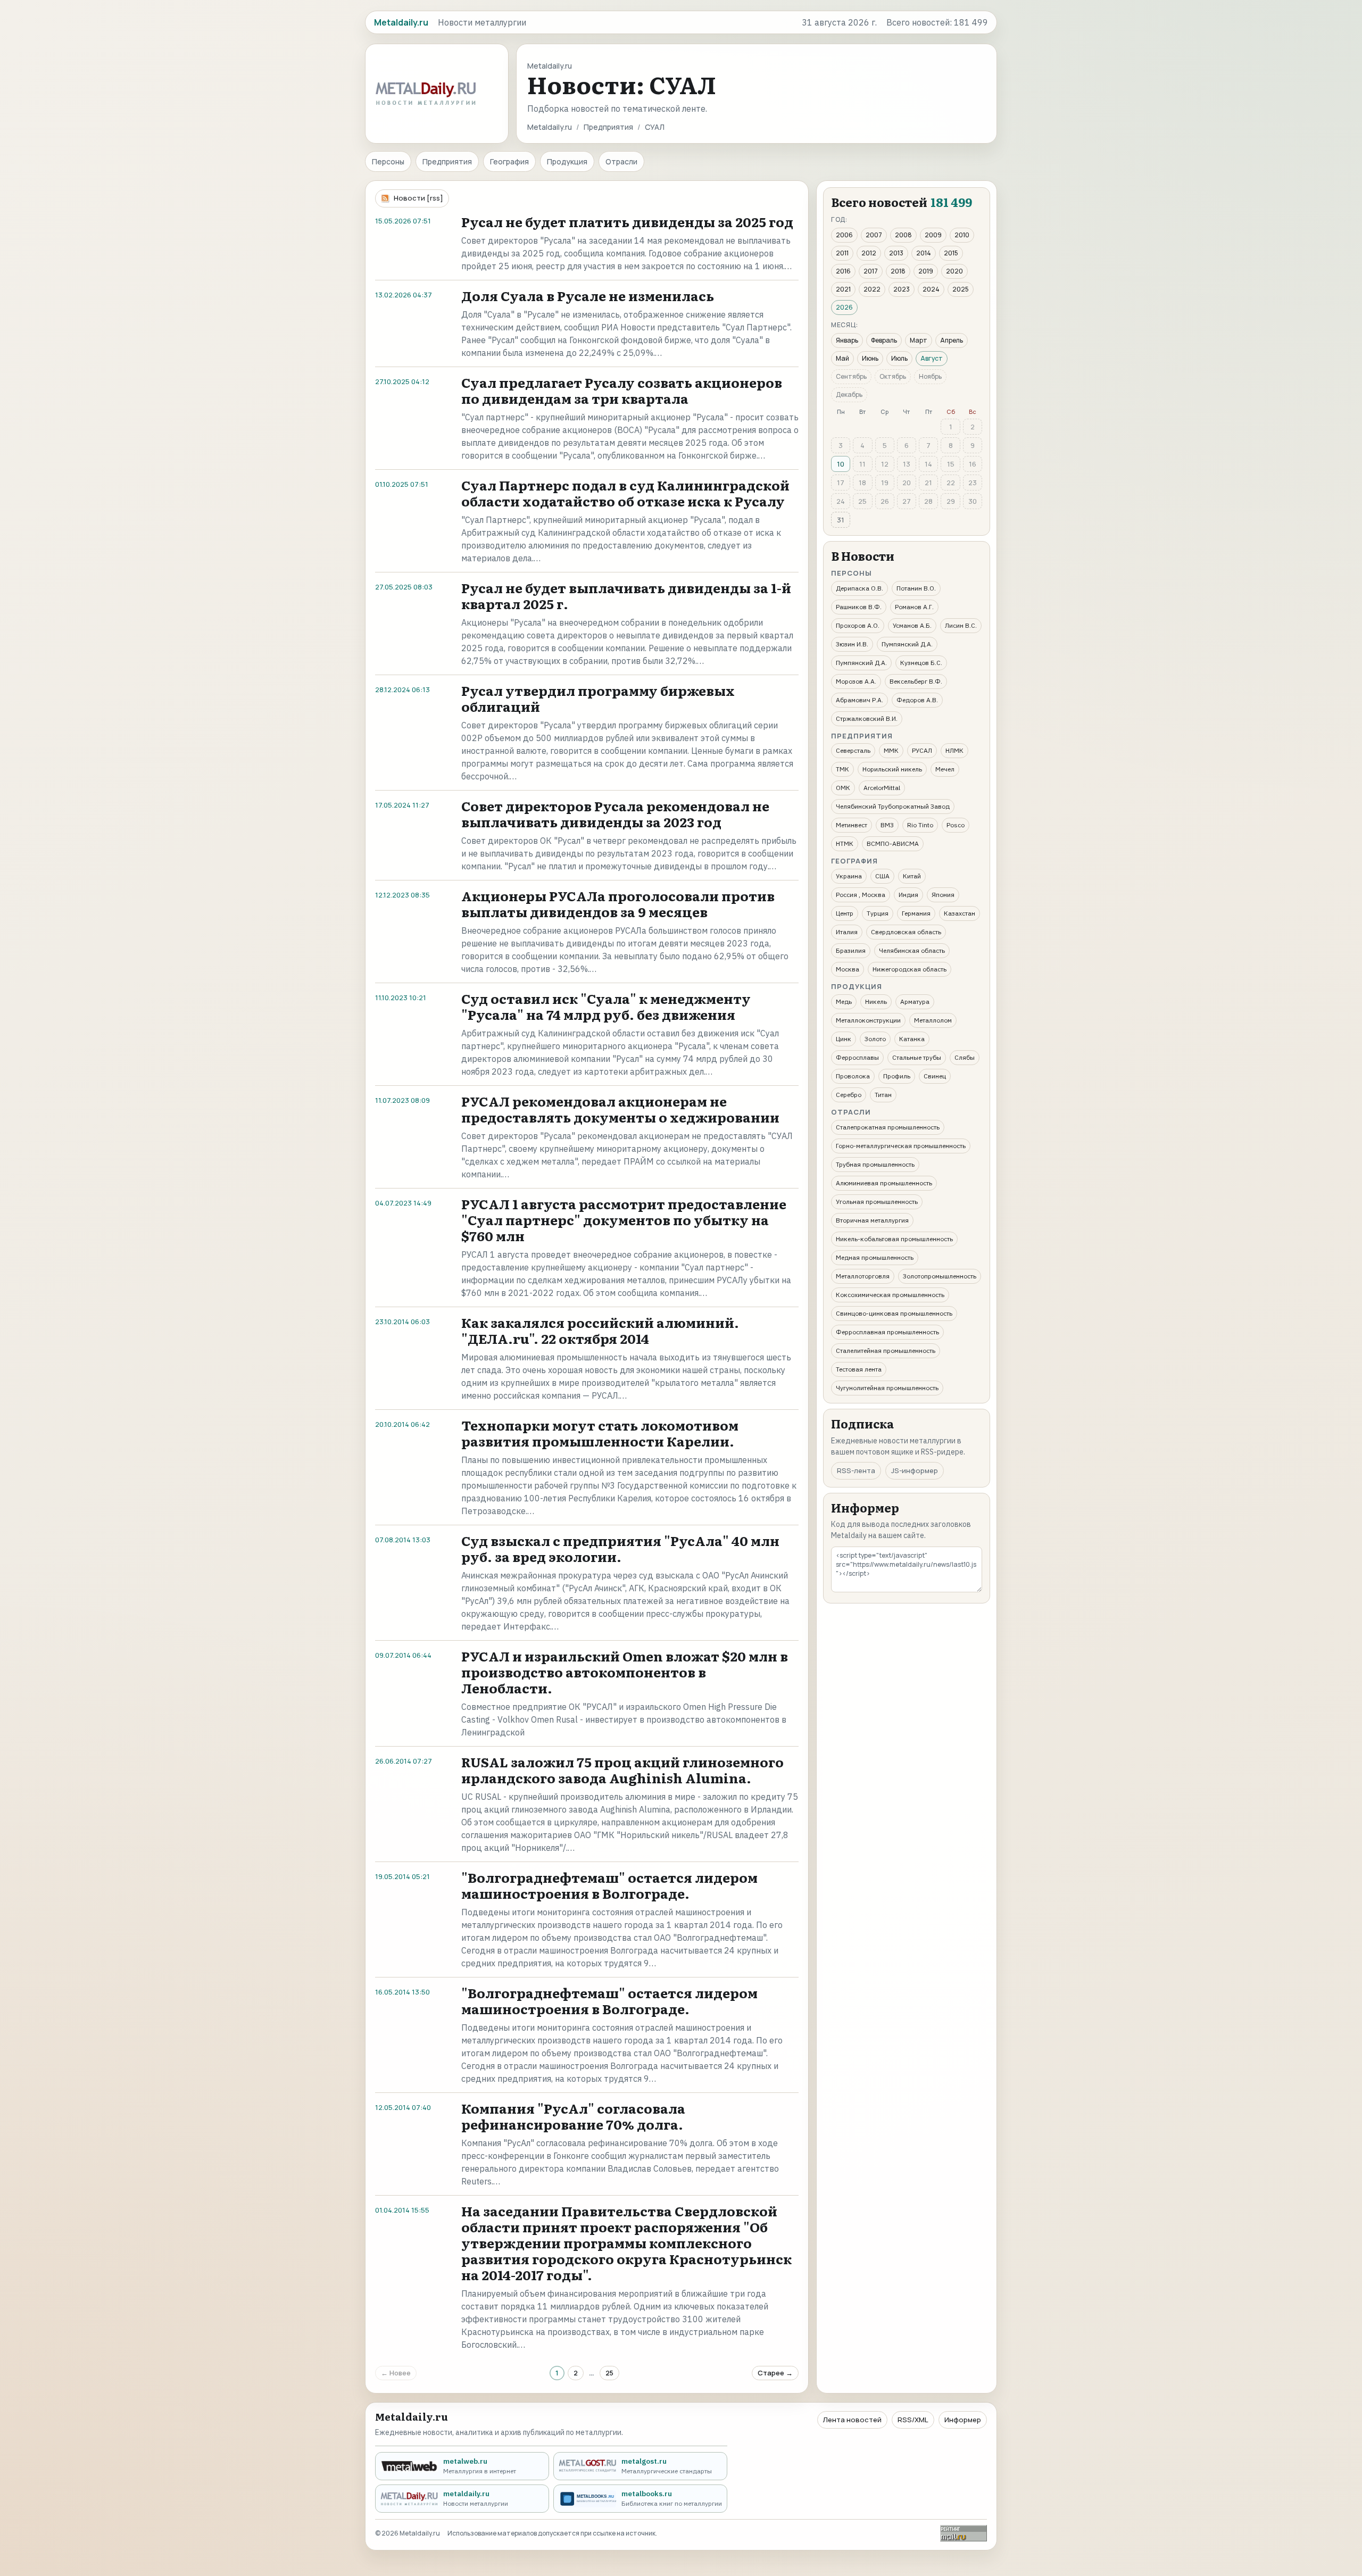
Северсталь (853, 750)
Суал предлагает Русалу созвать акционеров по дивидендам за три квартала (622, 390)
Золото (875, 1039)
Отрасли (621, 161)
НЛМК (954, 750)
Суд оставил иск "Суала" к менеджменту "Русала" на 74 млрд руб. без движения (606, 1006)
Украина (849, 876)
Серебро (849, 1095)
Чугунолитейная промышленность (887, 1388)
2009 (933, 235)
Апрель (952, 340)
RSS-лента (856, 1470)
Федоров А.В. (917, 700)
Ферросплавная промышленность (887, 1332)
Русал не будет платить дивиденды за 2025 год (627, 222)
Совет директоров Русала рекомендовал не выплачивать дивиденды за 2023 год (615, 814)
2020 (954, 271)
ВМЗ (887, 825)
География (509, 161)
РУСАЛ (922, 750)
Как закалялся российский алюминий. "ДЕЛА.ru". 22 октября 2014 (600, 1330)
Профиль (897, 1076)
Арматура (915, 1002)
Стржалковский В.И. (867, 718)
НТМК (845, 844)
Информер (963, 2420)
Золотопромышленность (940, 1276)
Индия (908, 895)
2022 (872, 289)
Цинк (844, 1039)
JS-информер (915, 1470)
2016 (843, 271)
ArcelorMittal (882, 788)
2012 (869, 253)
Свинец (935, 1076)
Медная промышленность (875, 1257)
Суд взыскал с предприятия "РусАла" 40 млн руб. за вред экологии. (620, 1548)
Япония (943, 895)
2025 (961, 289)
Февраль (884, 340)
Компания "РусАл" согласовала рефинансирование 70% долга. (573, 2116)
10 (841, 464)
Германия (916, 913)
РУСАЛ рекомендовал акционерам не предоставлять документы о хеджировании (620, 1109)
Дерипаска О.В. (859, 588)
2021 (843, 289)
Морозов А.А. (856, 681)
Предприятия (608, 127)
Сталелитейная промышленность (886, 1351)
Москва (848, 969)
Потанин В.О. (916, 588)
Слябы (965, 1057)
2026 (844, 307)
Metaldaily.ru (550, 127)
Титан (883, 1095)
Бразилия (851, 950)
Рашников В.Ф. (859, 607)
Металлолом (933, 1020)
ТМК (842, 769)
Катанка (912, 1039)
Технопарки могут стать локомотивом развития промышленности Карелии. (600, 1433)
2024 (931, 289)
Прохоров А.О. (858, 625)
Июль (899, 358)
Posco (956, 825)
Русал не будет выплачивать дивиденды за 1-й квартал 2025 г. (626, 596)
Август (932, 358)
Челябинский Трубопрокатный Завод (893, 806)
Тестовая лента (859, 1369)
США (882, 876)
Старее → (775, 2373)
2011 (842, 253)
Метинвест (852, 825)
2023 (902, 289)
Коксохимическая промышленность (890, 1295)
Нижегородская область (910, 969)
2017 (871, 271)
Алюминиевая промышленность (884, 1183)
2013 (896, 253)
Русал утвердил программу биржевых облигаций (598, 698)
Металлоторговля (863, 1276)
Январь (847, 340)
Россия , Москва (861, 895)
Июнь (870, 358)
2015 (951, 253)
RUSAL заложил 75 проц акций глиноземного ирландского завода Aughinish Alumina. (622, 1770)
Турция (878, 913)
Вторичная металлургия (872, 1220)
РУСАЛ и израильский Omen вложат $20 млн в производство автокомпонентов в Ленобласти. (625, 1672)
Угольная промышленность (877, 1202)
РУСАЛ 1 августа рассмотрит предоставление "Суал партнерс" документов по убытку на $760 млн (624, 1220)
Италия (847, 932)
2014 (924, 253)
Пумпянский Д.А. (907, 644)
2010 (962, 235)
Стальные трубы (917, 1057)
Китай (912, 876)
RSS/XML (913, 2420)
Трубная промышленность (875, 1164)
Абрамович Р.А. (859, 700)
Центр (845, 913)
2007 (874, 235)
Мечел (945, 769)
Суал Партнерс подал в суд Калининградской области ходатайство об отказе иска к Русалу (625, 493)
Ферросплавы (857, 1057)
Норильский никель (892, 769)
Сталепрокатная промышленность (888, 1127)
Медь (844, 1002)
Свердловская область (906, 932)
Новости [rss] (418, 198)
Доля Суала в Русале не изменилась (588, 296)
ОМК (843, 788)
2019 (926, 271)
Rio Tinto (920, 825)
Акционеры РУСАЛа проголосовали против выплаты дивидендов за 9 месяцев (618, 904)
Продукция (567, 161)
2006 (844, 235)
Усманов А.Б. (912, 625)
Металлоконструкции (868, 1020)
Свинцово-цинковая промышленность (894, 1313)
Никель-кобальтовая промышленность (894, 1239)
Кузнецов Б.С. (921, 663)
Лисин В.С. (961, 625)
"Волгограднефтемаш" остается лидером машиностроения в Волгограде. (609, 1885)
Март (919, 340)
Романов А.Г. (914, 607)
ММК (891, 750)
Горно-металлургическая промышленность (901, 1146)
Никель (876, 1002)
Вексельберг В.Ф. (916, 681)
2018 (898, 271)
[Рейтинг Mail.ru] (964, 2533)
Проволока (853, 1076)
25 (609, 2373)
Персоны (388, 161)
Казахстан (960, 913)
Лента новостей (852, 2420)
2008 (903, 235)
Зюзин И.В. (852, 644)
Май (842, 358)
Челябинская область (912, 950)
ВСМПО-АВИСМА (893, 844)
